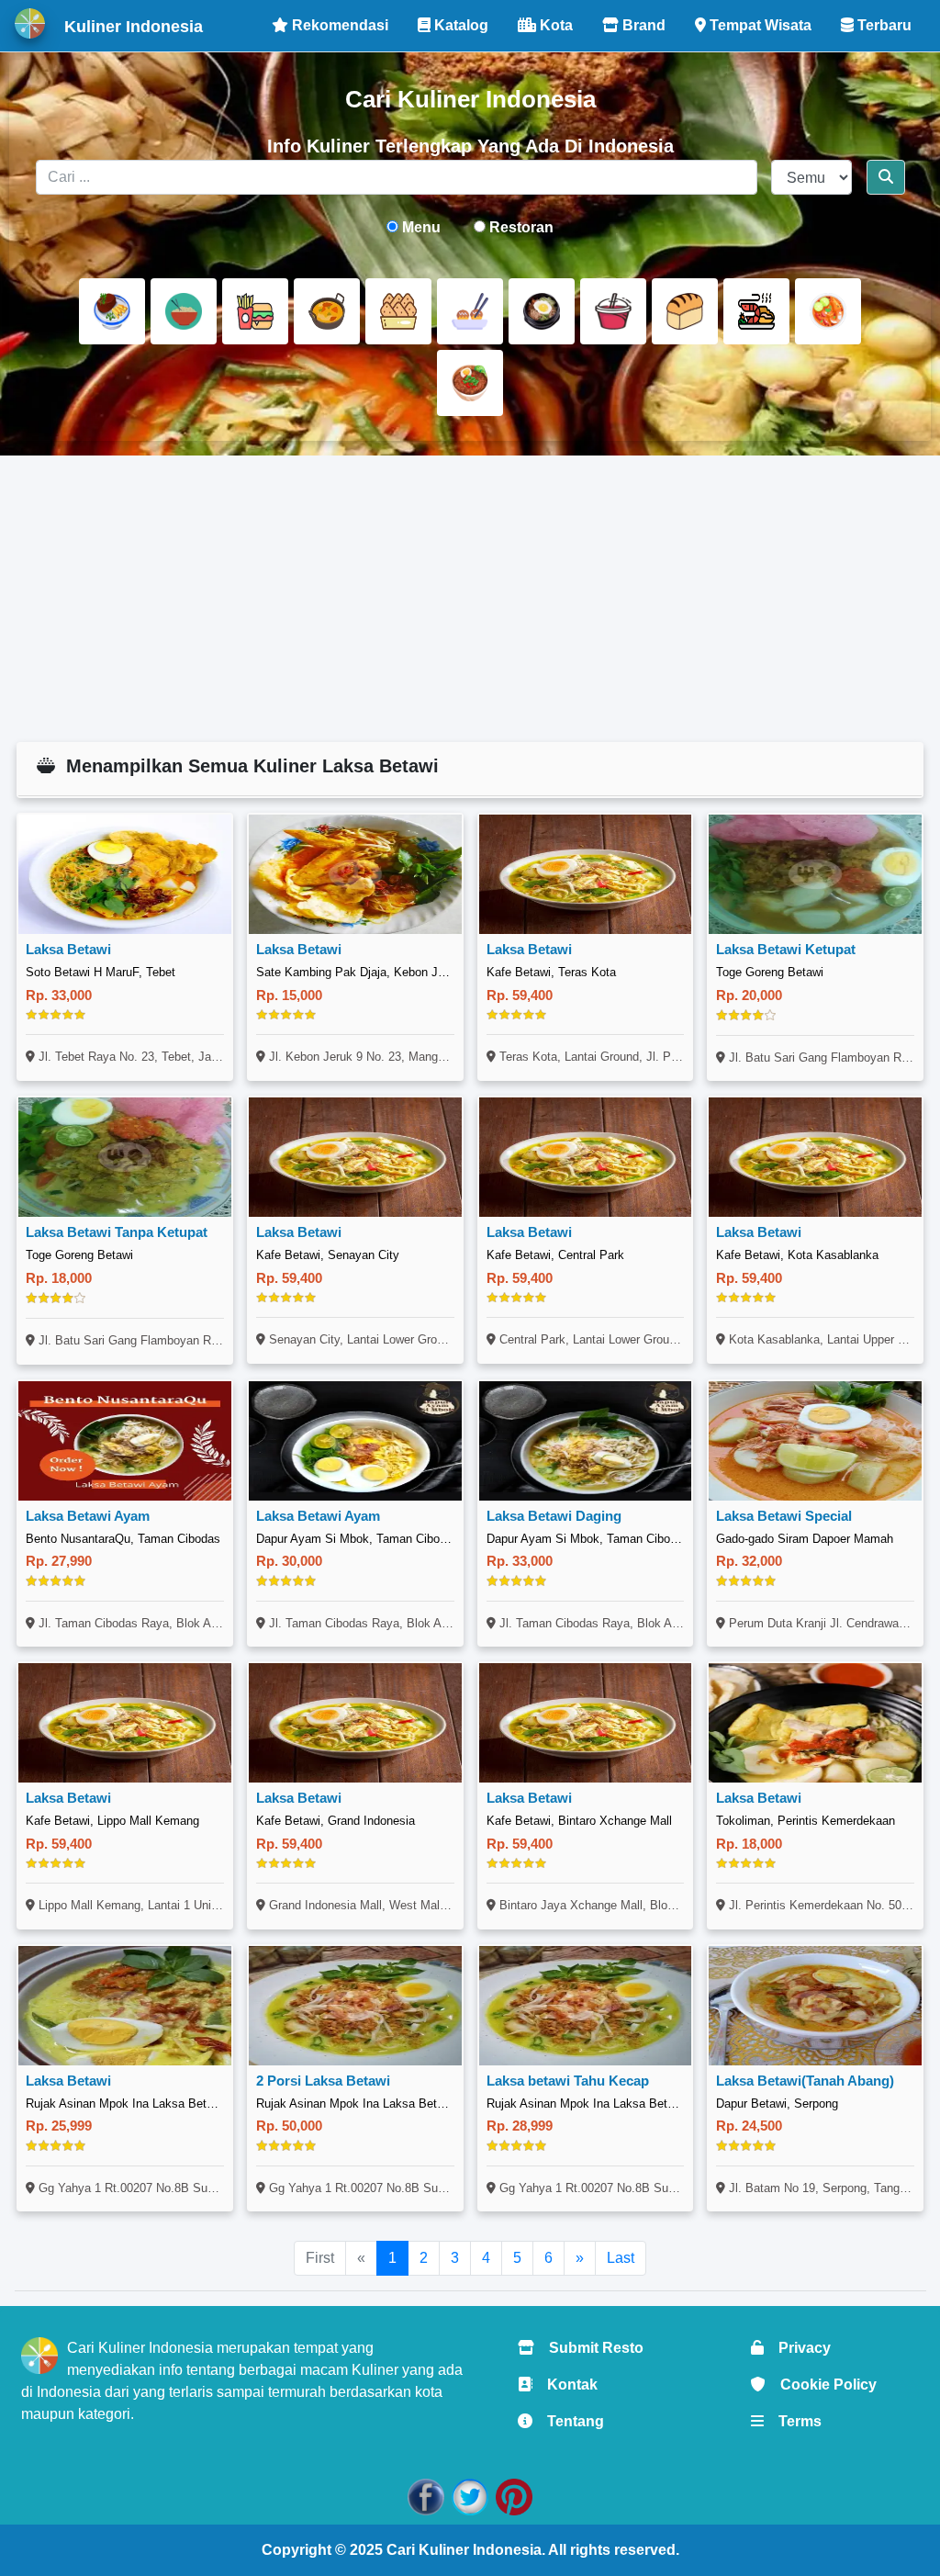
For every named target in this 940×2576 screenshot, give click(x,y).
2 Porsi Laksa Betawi (323, 2081)
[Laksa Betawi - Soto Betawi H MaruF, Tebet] (125, 874)
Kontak (565, 2385)
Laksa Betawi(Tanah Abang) (805, 2081)
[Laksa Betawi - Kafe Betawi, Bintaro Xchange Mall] (586, 1723)
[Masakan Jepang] (470, 311)
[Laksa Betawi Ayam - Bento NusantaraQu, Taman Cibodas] (125, 1441)
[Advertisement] (470, 599)
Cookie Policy (821, 2385)
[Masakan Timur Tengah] (470, 383)
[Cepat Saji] (255, 311)
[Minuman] (613, 311)
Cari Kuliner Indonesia (464, 2550)
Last (621, 2258)
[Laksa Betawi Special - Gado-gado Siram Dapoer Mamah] (815, 1441)
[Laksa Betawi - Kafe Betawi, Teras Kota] (586, 874)
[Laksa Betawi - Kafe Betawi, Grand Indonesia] (355, 1723)
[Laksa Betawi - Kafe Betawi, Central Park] (586, 1157)
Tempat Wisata (759, 25)
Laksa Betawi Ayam (88, 1516)
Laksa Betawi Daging (554, 1516)
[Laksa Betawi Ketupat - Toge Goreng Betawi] (815, 874)
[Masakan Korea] (542, 311)
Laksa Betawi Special (784, 1516)
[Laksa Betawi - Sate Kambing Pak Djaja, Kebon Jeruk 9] (355, 874)
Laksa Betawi (68, 949)
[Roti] (685, 311)
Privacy (797, 2348)
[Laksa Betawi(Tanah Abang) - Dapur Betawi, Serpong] (815, 2006)
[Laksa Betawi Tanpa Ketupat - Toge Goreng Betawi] (125, 1157)
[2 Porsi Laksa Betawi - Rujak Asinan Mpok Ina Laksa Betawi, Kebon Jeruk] (355, 2006)
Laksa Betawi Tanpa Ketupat (117, 1232)
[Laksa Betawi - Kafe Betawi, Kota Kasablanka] (815, 1157)
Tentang (568, 2421)
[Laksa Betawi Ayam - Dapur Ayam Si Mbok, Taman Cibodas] (355, 1441)
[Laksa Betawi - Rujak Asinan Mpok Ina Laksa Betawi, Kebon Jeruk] (125, 2006)
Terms (793, 2421)
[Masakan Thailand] (828, 311)
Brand (642, 25)
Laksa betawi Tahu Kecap (568, 2081)
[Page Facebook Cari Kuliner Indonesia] (426, 2497)
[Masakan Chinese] (184, 311)
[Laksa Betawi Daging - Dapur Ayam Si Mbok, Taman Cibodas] (586, 1441)
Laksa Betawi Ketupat (786, 949)
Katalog (459, 25)
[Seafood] (756, 311)
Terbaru (883, 25)
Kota (554, 25)
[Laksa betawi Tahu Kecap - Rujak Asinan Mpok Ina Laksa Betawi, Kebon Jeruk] (586, 2006)
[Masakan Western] (112, 311)
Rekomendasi (338, 25)
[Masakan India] (327, 311)
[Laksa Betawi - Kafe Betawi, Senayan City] (355, 1157)
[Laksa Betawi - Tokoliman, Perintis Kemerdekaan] (815, 1723)
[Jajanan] (398, 311)
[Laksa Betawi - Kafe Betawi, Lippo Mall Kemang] (125, 1723)
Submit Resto (589, 2348)
